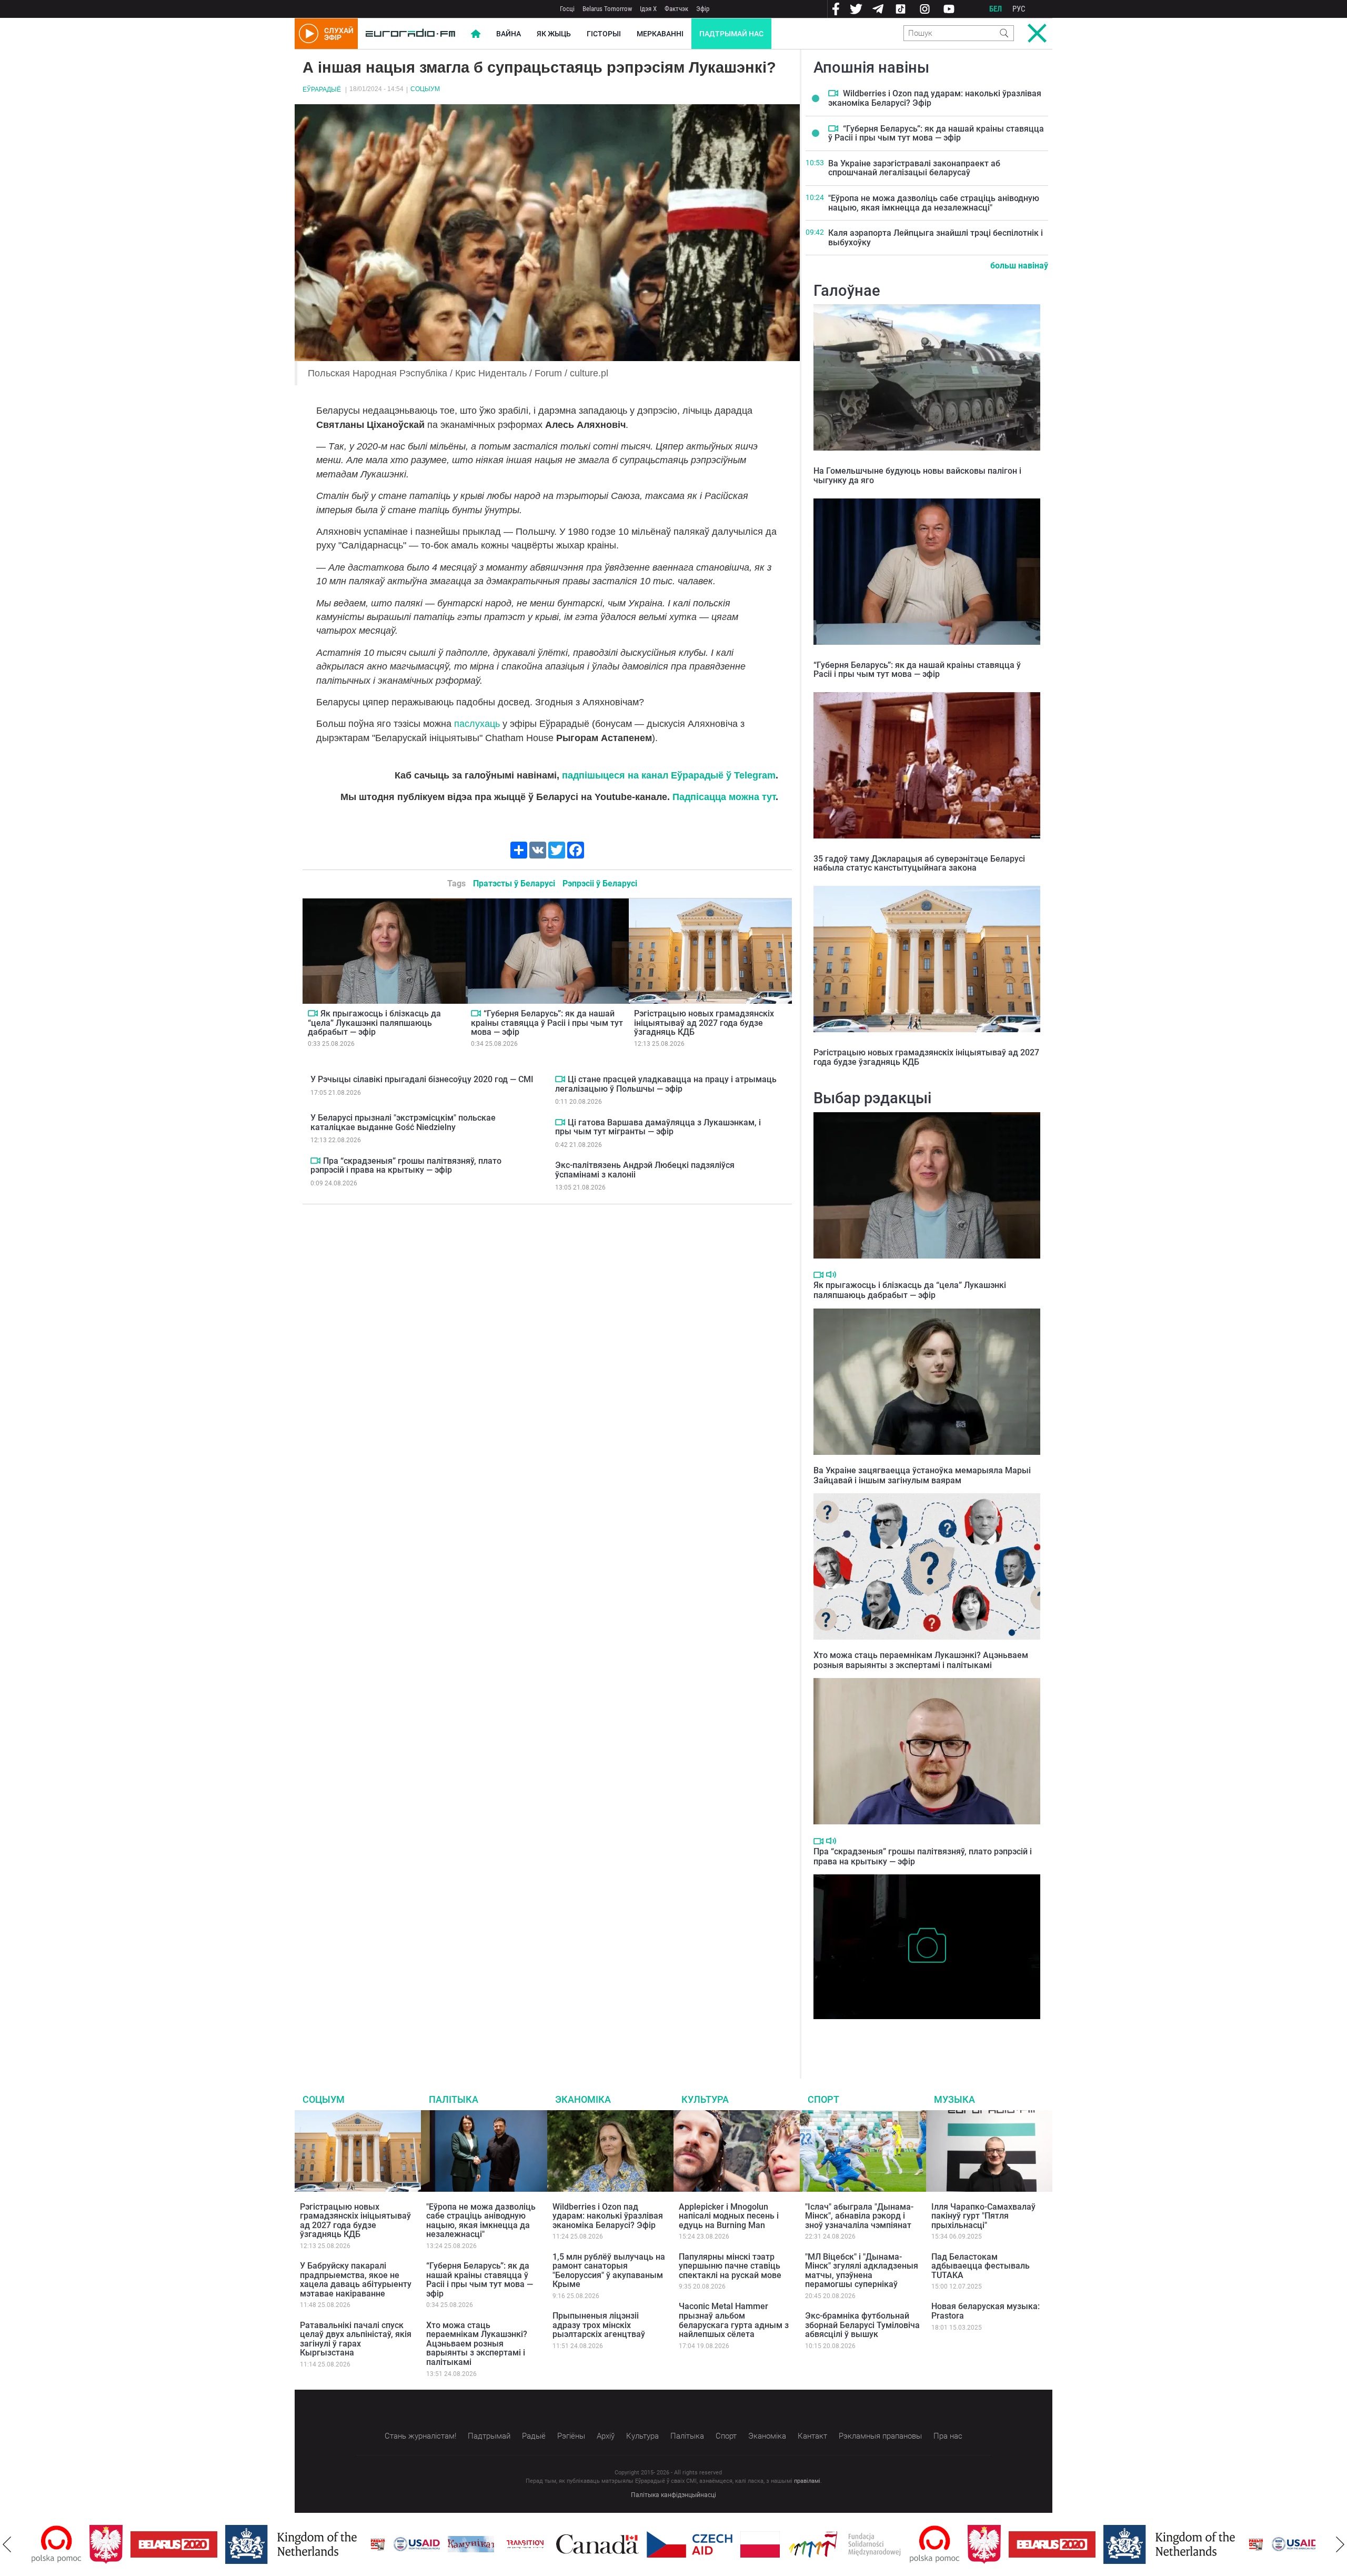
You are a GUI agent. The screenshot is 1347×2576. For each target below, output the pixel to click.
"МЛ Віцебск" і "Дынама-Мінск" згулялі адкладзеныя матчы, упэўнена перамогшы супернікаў (862, 2271)
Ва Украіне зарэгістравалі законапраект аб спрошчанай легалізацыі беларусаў (914, 168)
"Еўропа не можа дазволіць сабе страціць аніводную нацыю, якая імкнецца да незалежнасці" (934, 203)
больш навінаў (1019, 266)
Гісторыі (604, 34)
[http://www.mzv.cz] (467, 2544)
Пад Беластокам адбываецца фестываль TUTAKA (981, 2266)
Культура (705, 2099)
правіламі (807, 2481)
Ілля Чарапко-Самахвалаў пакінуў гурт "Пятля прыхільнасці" (983, 2216)
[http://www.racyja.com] (320, 2544)
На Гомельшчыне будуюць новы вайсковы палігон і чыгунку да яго (917, 476)
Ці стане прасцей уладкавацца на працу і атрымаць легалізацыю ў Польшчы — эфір (666, 1084)
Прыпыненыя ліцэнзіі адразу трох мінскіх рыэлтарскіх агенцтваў (599, 2325)
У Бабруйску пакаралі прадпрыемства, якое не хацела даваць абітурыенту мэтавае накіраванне (356, 2280)
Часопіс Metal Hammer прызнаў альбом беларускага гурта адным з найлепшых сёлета (734, 2320)
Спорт (823, 2099)
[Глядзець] (313, 1013)
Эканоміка (583, 2099)
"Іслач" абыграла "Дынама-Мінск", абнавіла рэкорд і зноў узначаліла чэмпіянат (859, 2216)
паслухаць (478, 724)
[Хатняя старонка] (410, 34)
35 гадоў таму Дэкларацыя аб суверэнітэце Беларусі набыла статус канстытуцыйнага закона (919, 863)
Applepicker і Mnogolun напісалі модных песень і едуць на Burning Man (729, 2216)
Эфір (703, 9)
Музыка (954, 2099)
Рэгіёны (571, 2436)
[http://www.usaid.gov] (359, 2544)
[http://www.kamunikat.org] (413, 2544)
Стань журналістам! (420, 2436)
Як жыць (554, 34)
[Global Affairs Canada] (540, 2544)
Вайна (509, 34)
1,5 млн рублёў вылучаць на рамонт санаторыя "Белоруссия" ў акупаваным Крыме (609, 2271)
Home (476, 34)
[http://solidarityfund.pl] (787, 2544)
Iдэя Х (648, 9)
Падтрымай (489, 2436)
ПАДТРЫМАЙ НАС (731, 34)
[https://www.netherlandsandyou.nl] (236, 2544)
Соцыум (425, 89)
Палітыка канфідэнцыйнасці (673, 2495)
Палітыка (454, 2099)
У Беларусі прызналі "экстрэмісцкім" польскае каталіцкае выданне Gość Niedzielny (403, 1122)
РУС (1019, 9)
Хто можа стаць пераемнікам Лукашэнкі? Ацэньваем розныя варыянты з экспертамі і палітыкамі (921, 1660)
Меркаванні (660, 34)
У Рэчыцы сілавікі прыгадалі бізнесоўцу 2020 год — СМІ (422, 1079)
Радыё (534, 2436)
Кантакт (812, 2436)
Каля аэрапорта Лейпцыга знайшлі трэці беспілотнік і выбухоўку (936, 238)
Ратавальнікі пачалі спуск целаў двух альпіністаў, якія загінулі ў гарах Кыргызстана (356, 2339)
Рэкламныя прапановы (880, 2436)
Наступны (1340, 2544)
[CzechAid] (632, 2544)
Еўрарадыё (322, 89)
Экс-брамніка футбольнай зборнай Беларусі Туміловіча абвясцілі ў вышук (862, 2325)
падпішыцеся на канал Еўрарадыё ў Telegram (669, 775)
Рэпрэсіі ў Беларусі (600, 883)
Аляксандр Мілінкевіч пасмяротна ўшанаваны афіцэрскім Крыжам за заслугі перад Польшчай (923, 2035)
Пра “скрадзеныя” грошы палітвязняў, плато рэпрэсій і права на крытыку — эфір (406, 1166)
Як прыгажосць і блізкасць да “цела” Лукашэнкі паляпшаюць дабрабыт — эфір (374, 1023)
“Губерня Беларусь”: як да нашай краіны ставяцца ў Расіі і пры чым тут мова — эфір (547, 1023)
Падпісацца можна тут (724, 797)
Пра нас (948, 2436)
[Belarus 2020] (116, 2544)
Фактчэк (676, 9)
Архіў (606, 2436)
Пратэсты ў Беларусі (514, 883)
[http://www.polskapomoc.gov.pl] (877, 2544)
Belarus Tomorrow (607, 9)
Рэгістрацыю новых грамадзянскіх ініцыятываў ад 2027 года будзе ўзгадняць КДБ (704, 1023)
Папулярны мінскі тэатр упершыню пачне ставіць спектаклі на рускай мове (730, 2266)
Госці (567, 9)
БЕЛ (996, 9)
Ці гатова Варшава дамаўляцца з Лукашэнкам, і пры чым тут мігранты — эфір (658, 1127)
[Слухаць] (831, 1275)
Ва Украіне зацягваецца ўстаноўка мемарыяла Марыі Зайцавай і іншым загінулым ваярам (922, 1475)
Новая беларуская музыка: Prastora (986, 2311)
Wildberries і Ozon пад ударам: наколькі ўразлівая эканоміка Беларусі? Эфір (935, 98)
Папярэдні (7, 2544)
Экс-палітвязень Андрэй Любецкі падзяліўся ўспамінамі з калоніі (645, 1170)
